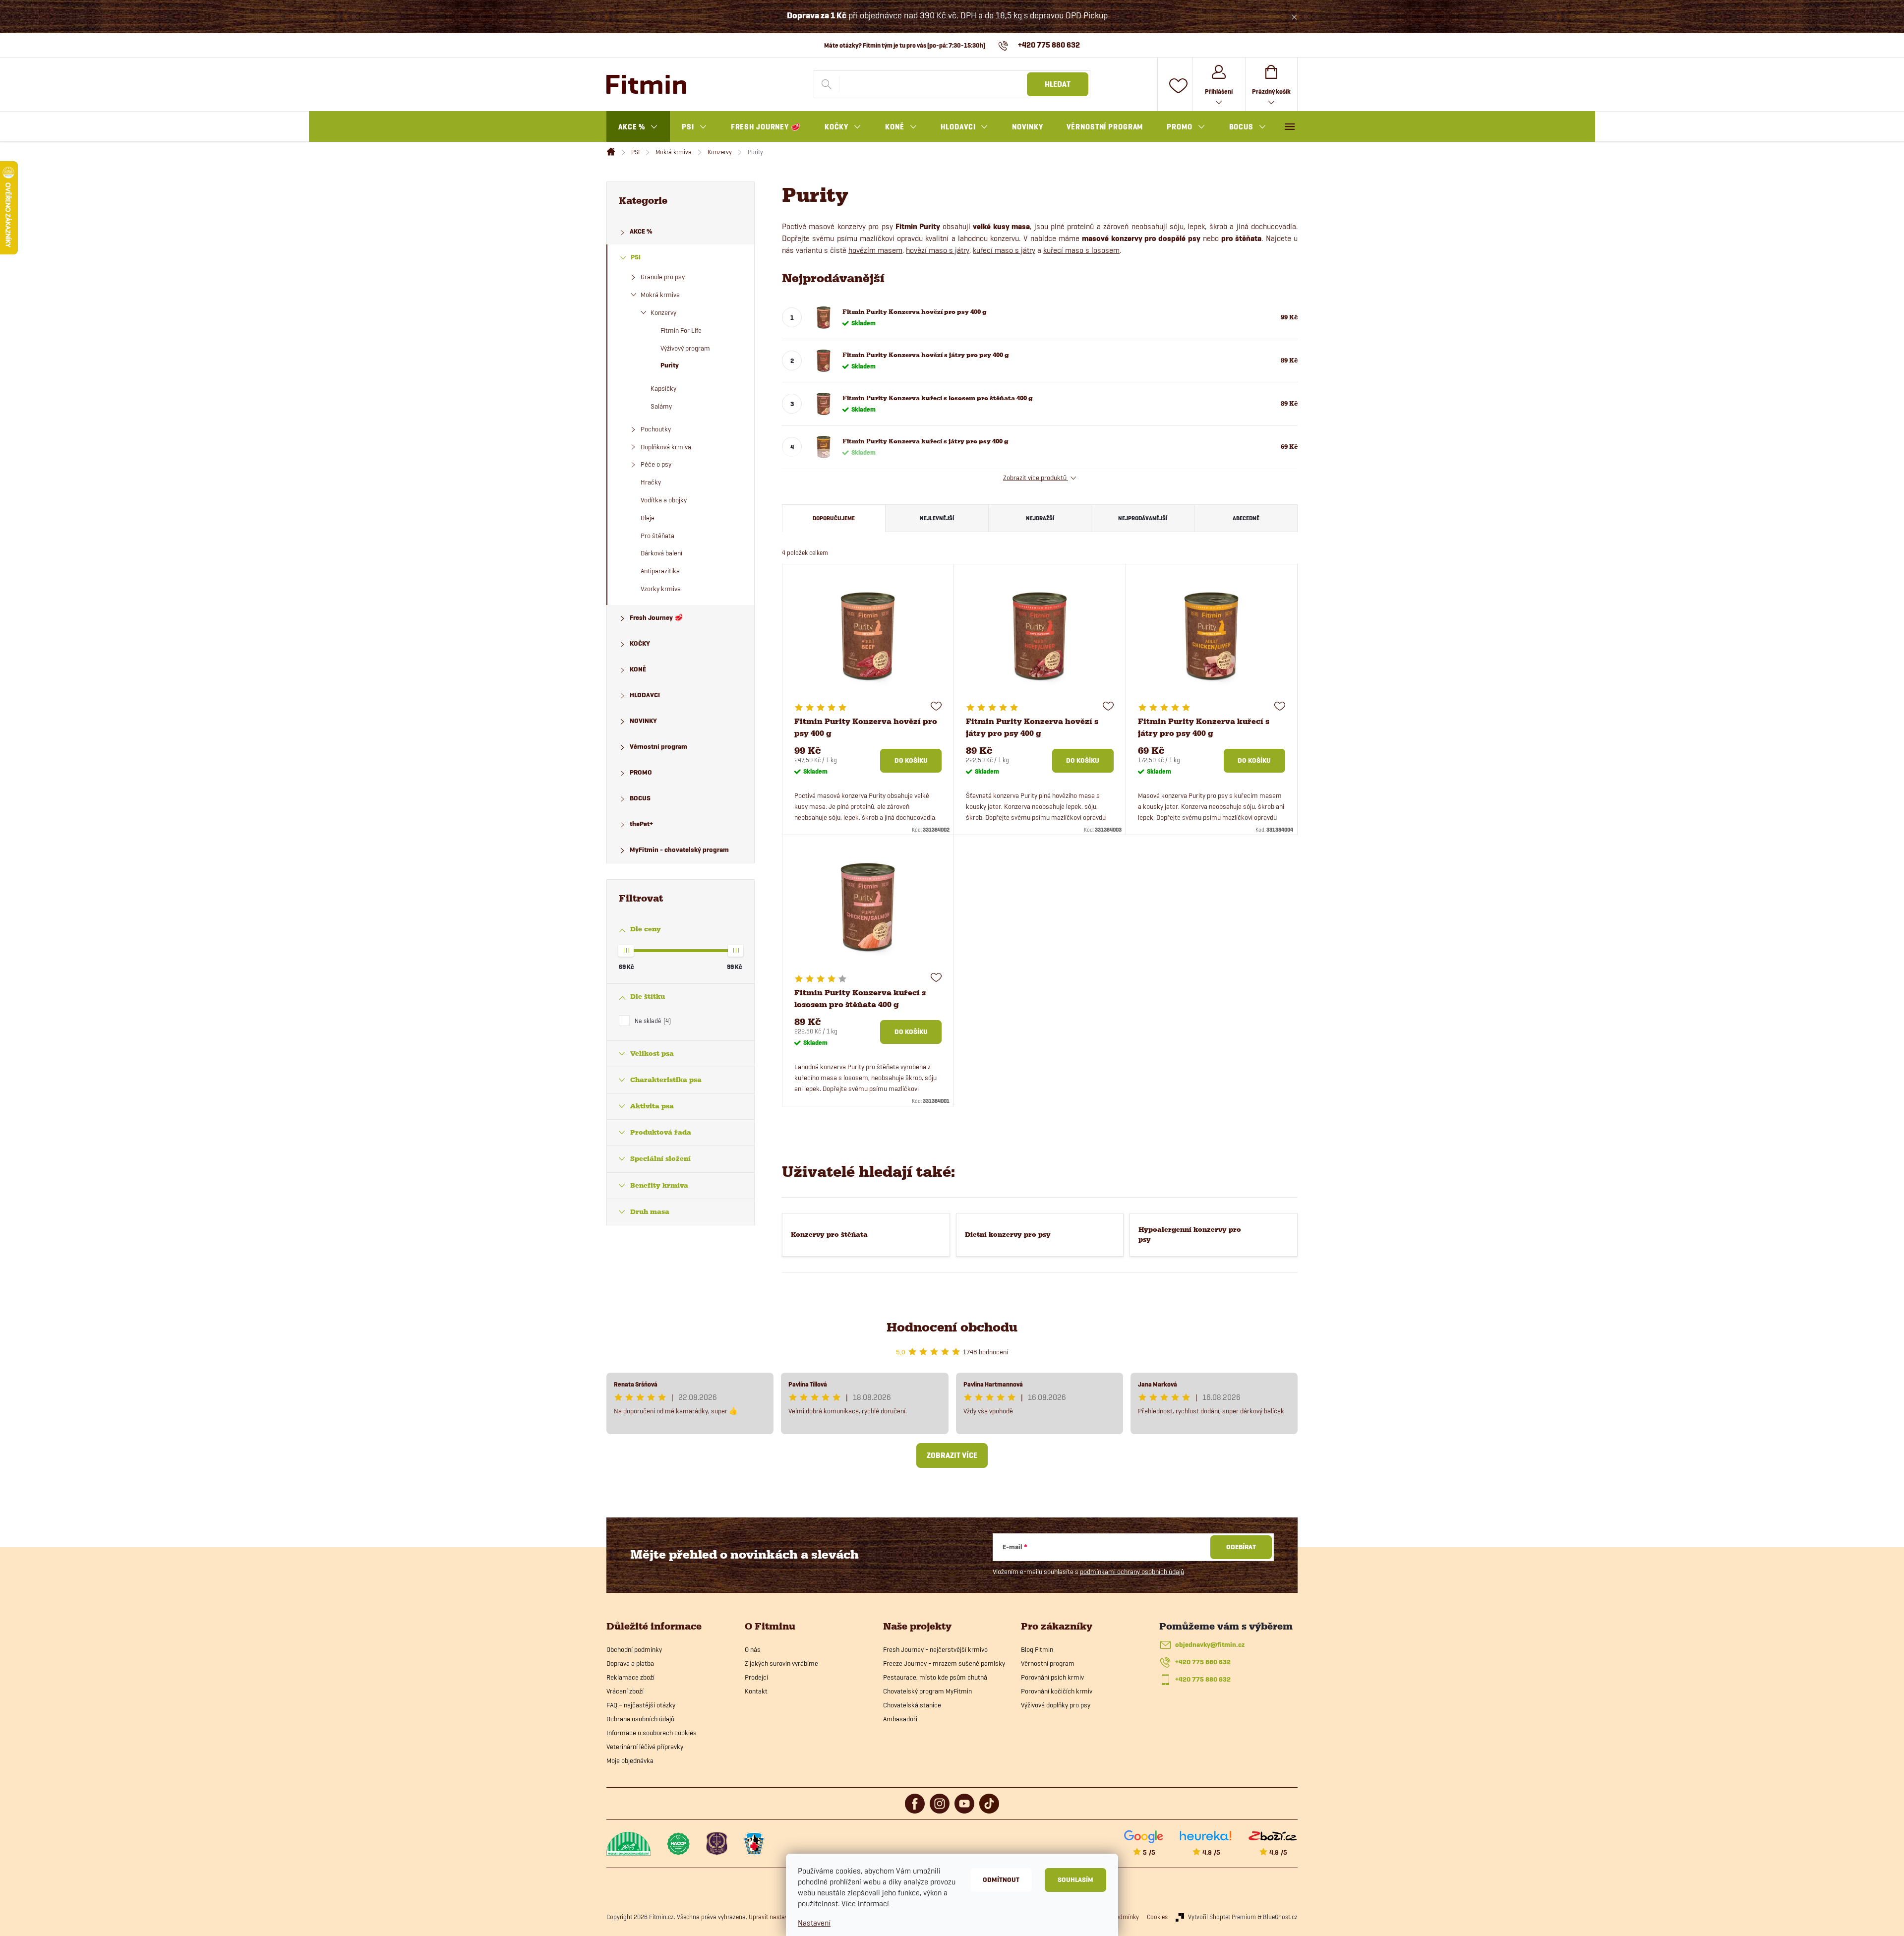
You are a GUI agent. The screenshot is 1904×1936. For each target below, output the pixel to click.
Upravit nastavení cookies (783, 1917)
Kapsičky (663, 388)
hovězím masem (875, 250)
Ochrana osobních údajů (640, 1719)
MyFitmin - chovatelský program (679, 850)
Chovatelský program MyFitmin (927, 1691)
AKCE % (641, 231)
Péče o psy (656, 464)
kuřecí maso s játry (1004, 250)
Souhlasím (1075, 1880)
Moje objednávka (630, 1760)
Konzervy (663, 312)
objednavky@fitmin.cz (1210, 1645)
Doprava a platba (630, 1663)
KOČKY (640, 643)
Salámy (661, 406)
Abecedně (1246, 518)
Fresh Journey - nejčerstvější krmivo (935, 1649)
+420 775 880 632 (1203, 1662)
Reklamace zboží (630, 1677)
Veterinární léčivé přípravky (645, 1747)
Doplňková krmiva (666, 447)
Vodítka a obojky (664, 500)
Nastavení (814, 1923)
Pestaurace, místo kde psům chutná (935, 1677)
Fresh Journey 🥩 (656, 618)
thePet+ (641, 824)
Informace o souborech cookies (652, 1733)
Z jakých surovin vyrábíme (781, 1663)
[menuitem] (638, 127)
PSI (636, 257)
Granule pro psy (663, 277)
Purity (670, 365)
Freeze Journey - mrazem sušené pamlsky (944, 1663)
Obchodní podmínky (634, 1649)
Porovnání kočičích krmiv (1057, 1691)
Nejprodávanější (1143, 518)
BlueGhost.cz (1280, 1917)
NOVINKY (643, 721)
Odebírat (1241, 1547)
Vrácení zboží (625, 1691)
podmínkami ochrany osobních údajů (1132, 1572)
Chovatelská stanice (912, 1705)
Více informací (865, 1904)
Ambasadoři (900, 1719)
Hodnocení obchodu (952, 1327)
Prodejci (756, 1677)
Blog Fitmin (1037, 1649)
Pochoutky (656, 429)
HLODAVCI (645, 695)
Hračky (651, 482)
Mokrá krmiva (660, 295)
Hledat (1058, 84)
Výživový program (685, 348)
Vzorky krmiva (661, 589)
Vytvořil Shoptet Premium (1222, 1917)
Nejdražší (1040, 518)
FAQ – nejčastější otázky (641, 1705)
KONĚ (638, 669)
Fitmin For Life (681, 330)
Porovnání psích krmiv (1052, 1677)
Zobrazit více (952, 1455)
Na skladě (652, 1021)
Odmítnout (1001, 1880)
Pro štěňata (657, 536)
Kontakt (756, 1691)
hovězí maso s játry (938, 250)
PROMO (641, 772)
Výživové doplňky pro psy (1056, 1705)
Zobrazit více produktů (1036, 478)
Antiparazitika (660, 571)
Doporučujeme (834, 518)
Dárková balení (661, 553)
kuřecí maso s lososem (1081, 250)
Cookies (1157, 1917)
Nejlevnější (937, 518)
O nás (753, 1649)
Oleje (648, 518)
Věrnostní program (658, 747)
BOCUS (640, 798)
